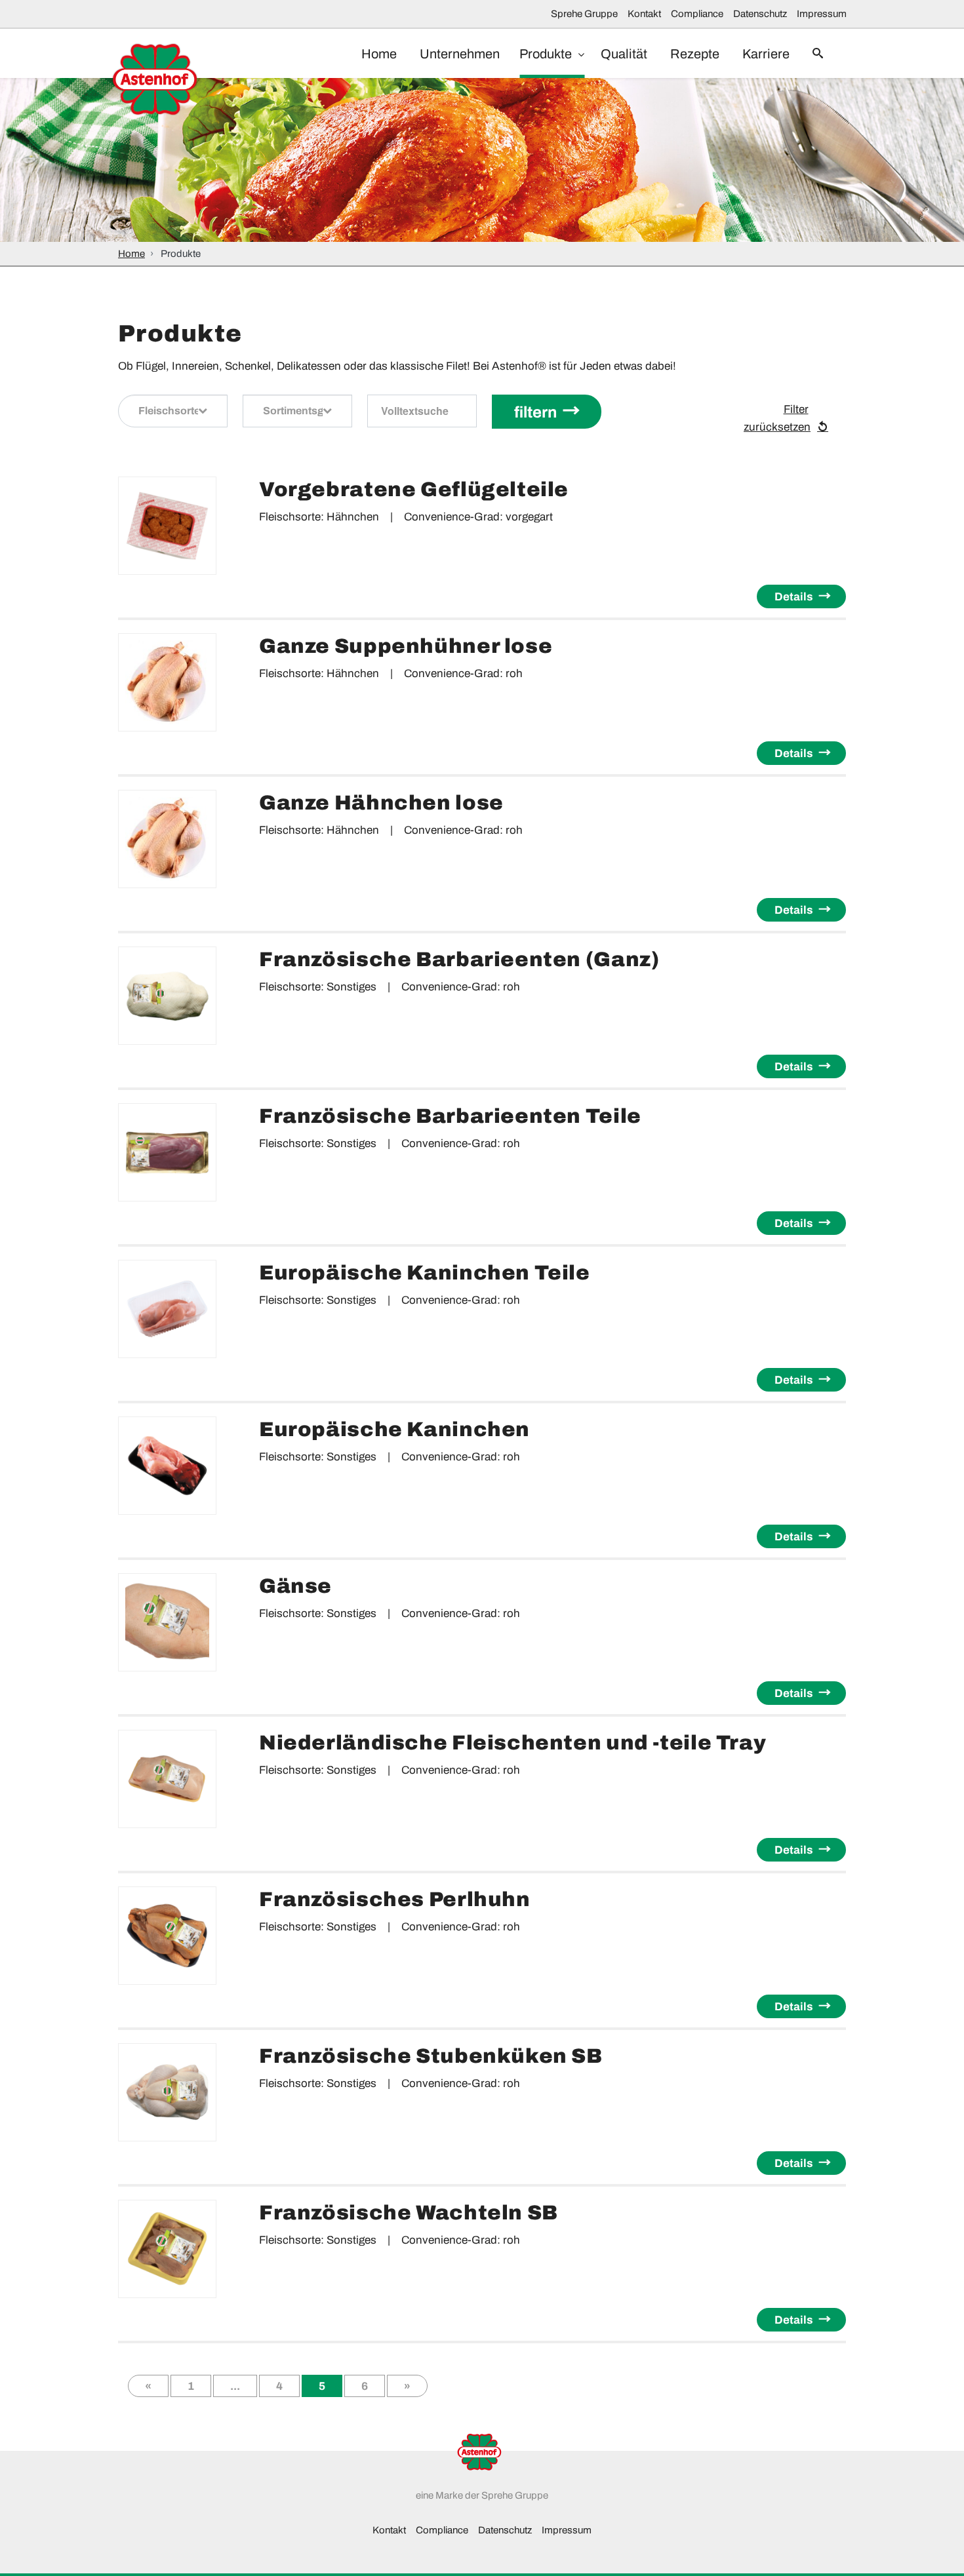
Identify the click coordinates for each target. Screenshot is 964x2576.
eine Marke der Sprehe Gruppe (482, 2495)
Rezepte (695, 54)
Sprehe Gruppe (584, 14)
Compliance (697, 14)
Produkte (547, 54)
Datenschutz (760, 14)
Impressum (822, 14)
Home (379, 54)
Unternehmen (460, 54)
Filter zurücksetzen (777, 419)
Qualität (624, 54)
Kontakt (644, 14)
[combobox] (173, 411)
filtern (535, 412)
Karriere (766, 54)
